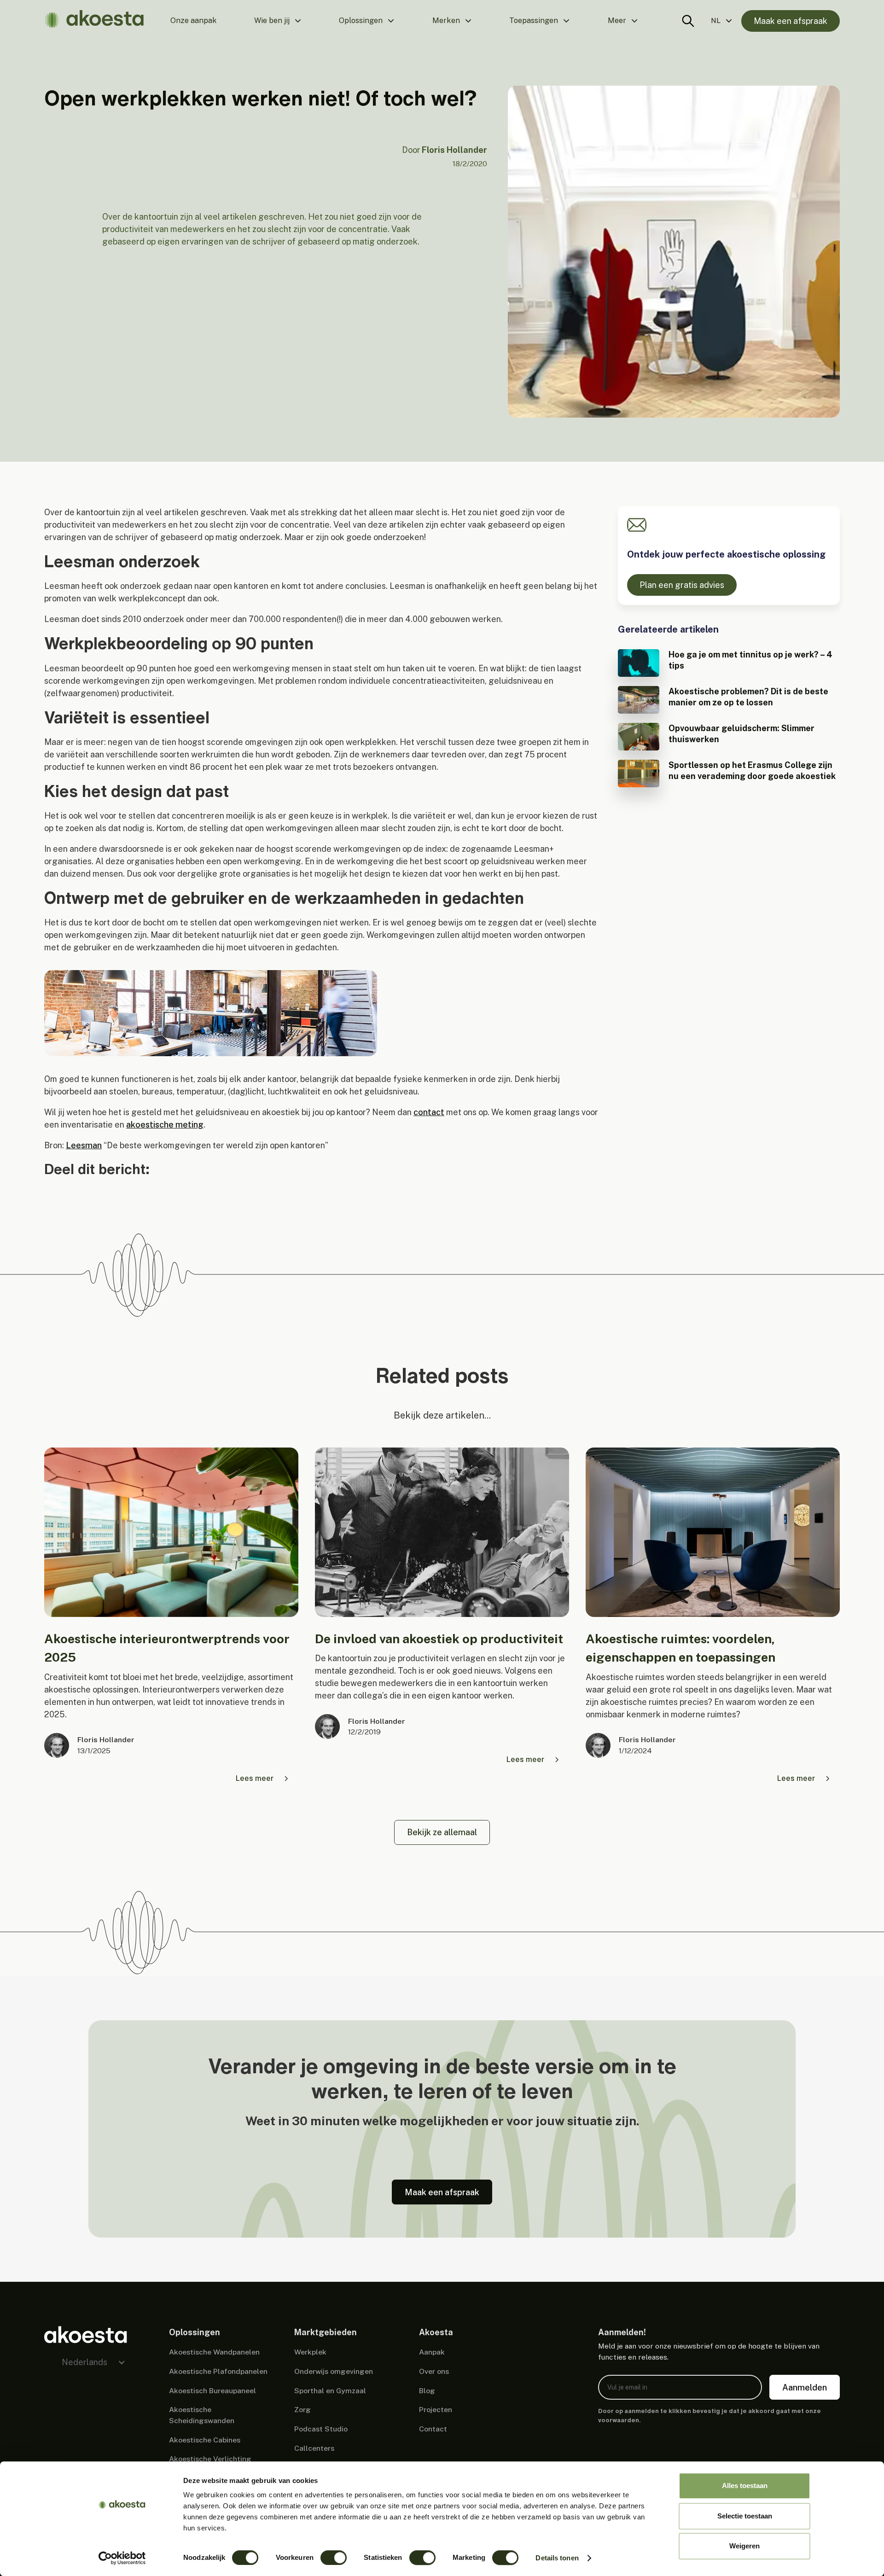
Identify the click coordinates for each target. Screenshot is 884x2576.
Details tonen (557, 2558)
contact (429, 1112)
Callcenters (314, 2448)
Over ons (434, 2371)
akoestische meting (165, 1125)
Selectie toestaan (745, 2516)
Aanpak (432, 2352)
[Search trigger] (688, 21)
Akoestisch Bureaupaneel (212, 2391)
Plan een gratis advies (682, 585)
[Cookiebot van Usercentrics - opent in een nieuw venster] (122, 2558)
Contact (433, 2429)
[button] (278, 21)
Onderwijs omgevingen (334, 2371)
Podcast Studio (321, 2429)
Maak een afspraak (791, 21)
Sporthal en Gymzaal (330, 2391)
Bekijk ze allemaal (442, 1832)
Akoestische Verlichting (210, 2459)
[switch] (334, 2558)
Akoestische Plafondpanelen (218, 2371)
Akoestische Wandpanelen (214, 2352)
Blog (427, 2391)
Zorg (302, 2410)
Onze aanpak (194, 20)
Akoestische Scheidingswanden (202, 2415)
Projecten (436, 2410)
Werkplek (310, 2352)
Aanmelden (805, 2387)
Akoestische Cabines (205, 2440)
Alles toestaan (745, 2486)
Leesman (84, 1145)
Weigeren (744, 2546)
